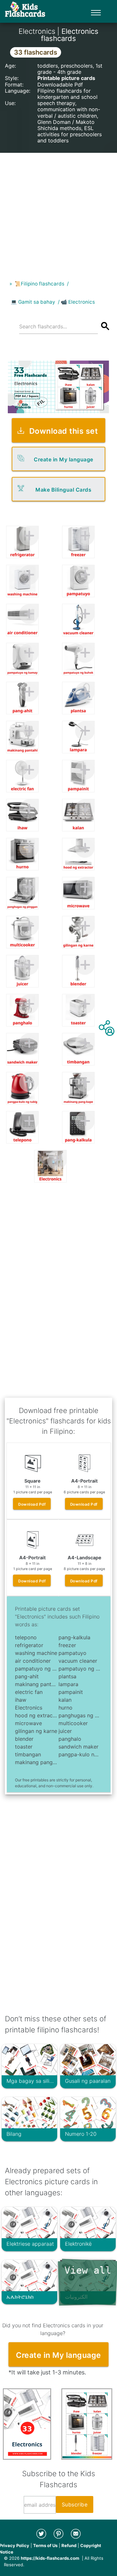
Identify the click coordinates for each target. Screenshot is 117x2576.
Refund (69, 2545)
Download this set (64, 431)
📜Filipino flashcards (39, 284)
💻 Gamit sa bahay (33, 302)
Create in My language (64, 459)
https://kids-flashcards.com (50, 2558)
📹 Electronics (78, 302)
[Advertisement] (58, 211)
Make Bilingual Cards (63, 490)
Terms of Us (45, 2545)
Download (32, 1504)
